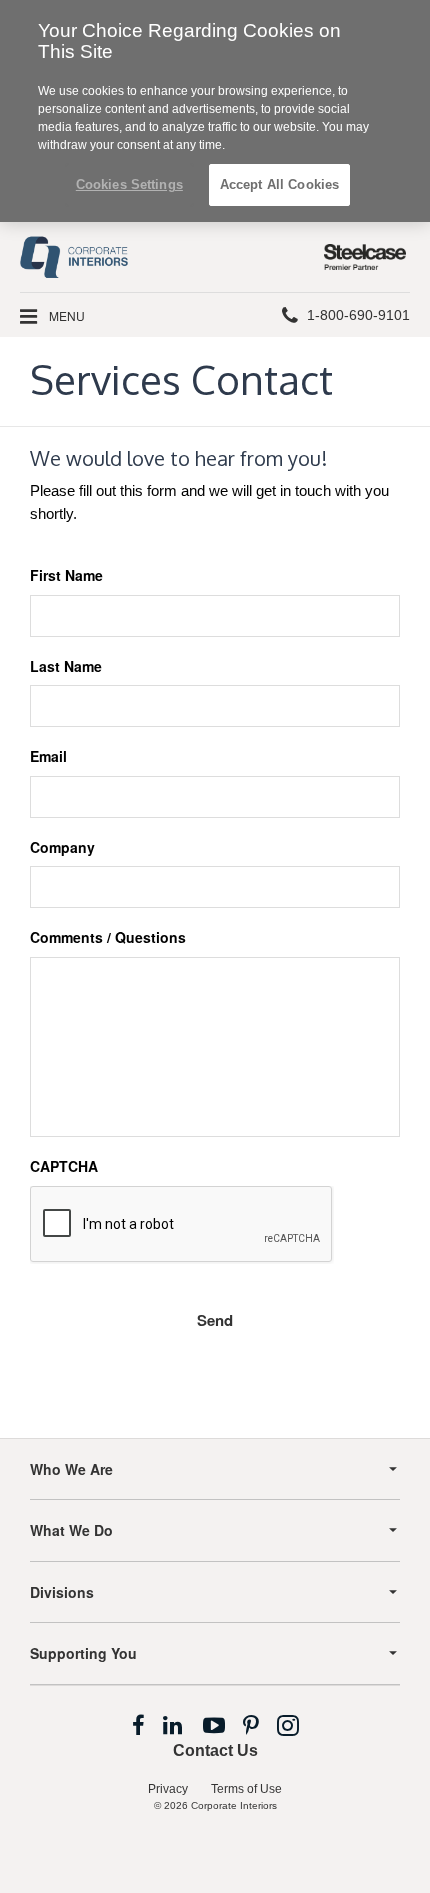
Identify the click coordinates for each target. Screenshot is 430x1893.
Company (62, 847)
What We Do (71, 1530)
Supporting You (83, 1653)
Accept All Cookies (279, 184)
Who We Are (71, 1469)
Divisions (62, 1592)
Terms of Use (246, 1789)
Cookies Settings (129, 184)
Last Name (66, 666)
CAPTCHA (64, 1166)
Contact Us (215, 1750)
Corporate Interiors (234, 1805)
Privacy (168, 1789)
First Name (66, 575)
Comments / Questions (108, 937)
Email (48, 756)
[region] (215, 111)
